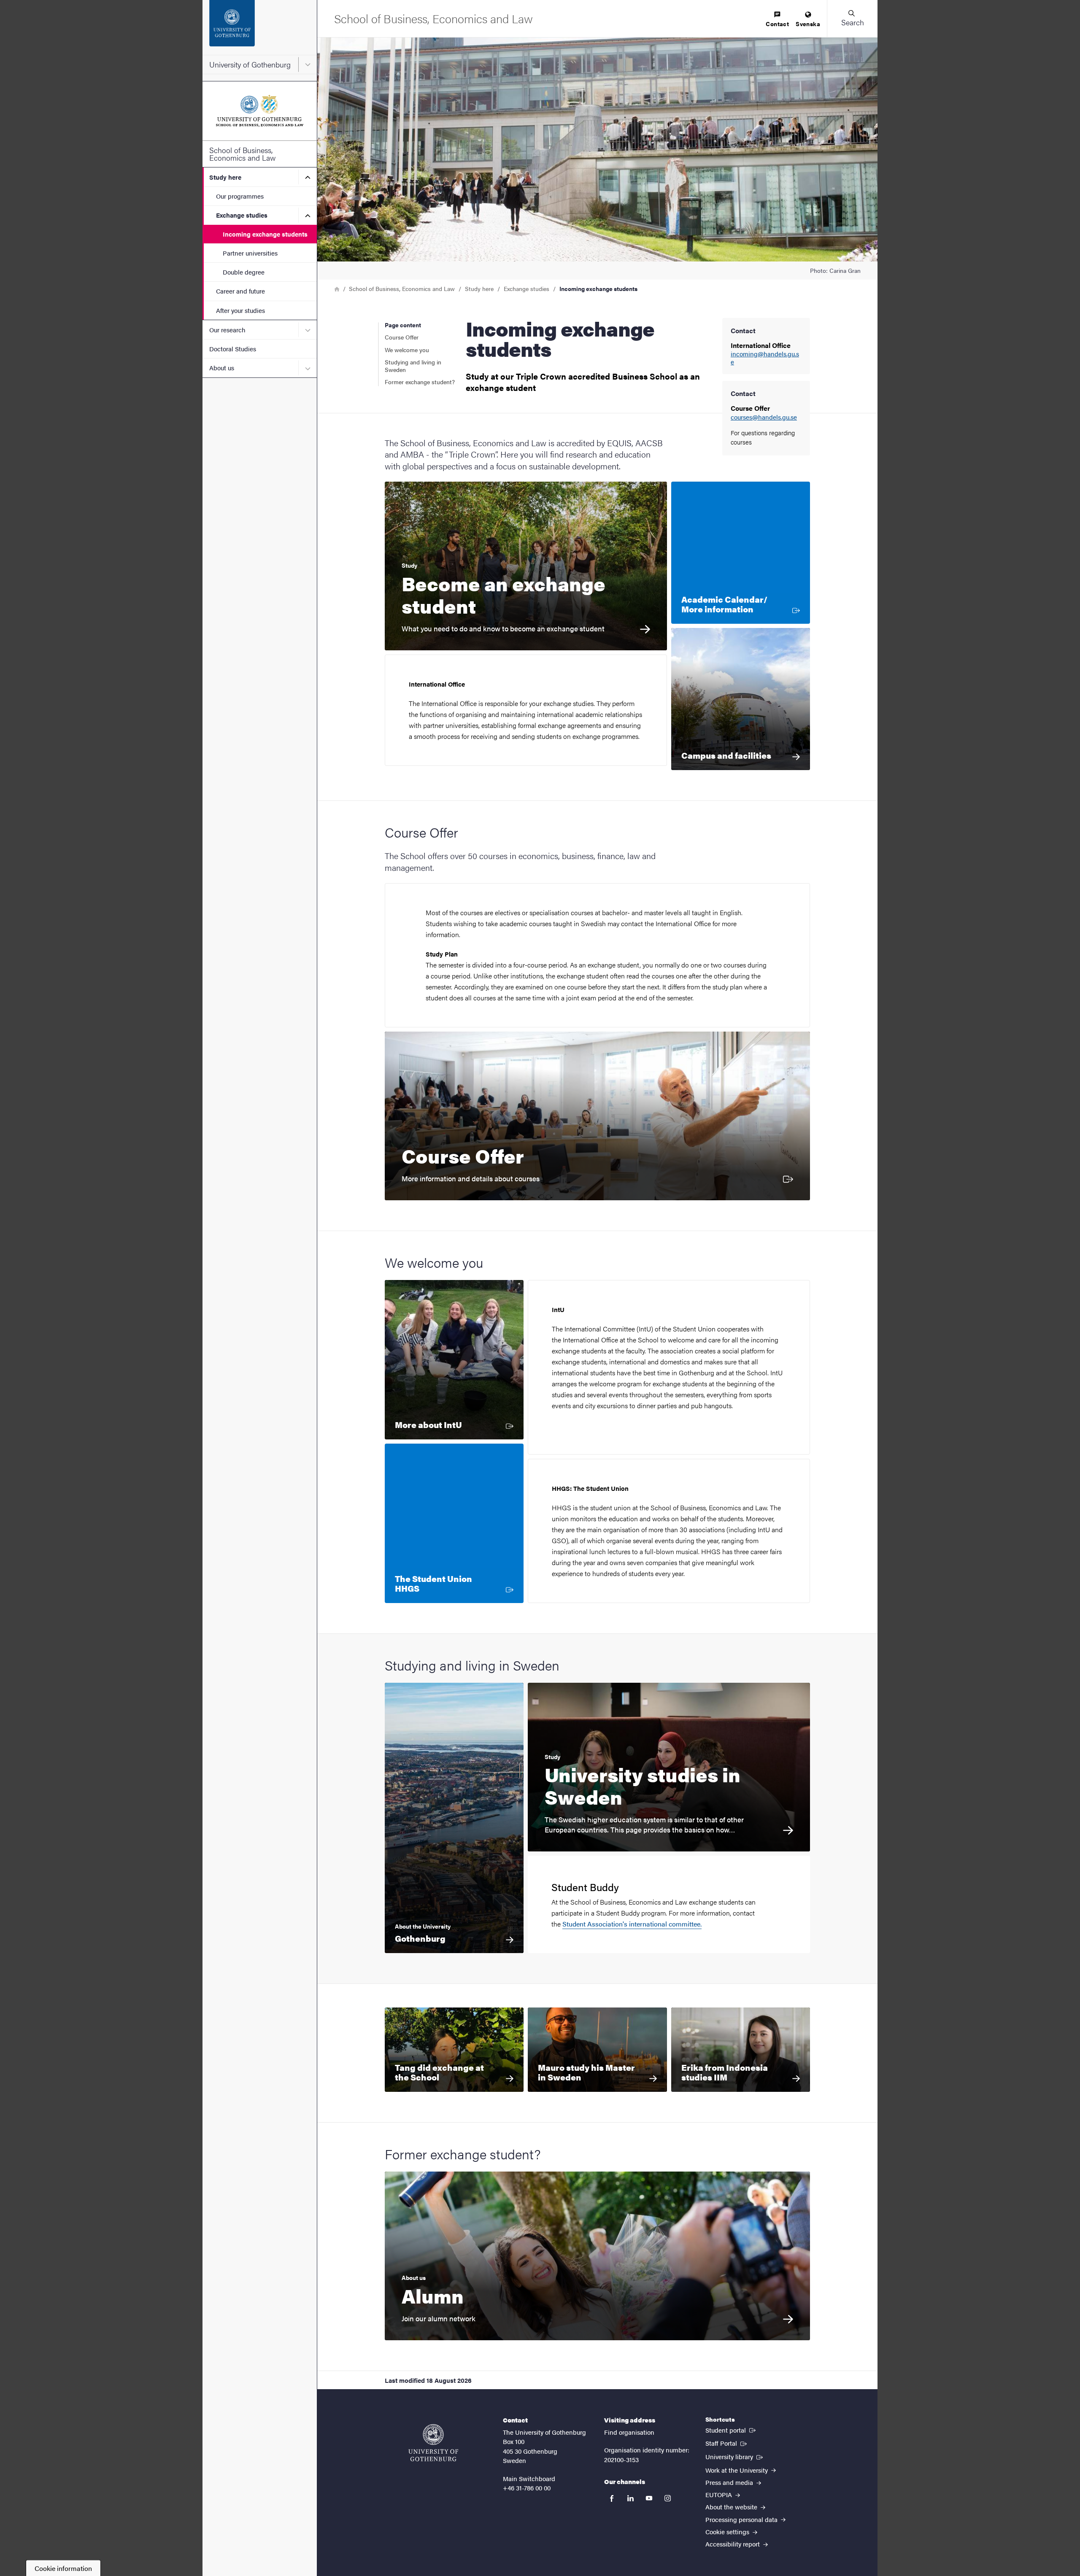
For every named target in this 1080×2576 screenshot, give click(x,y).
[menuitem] (777, 20)
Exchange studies (242, 215)
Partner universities (250, 253)
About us (222, 368)
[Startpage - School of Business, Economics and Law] (260, 111)
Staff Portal (727, 2443)
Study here (225, 177)
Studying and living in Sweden (413, 366)
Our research (227, 330)
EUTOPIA (720, 2494)
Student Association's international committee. (632, 1924)
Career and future (240, 291)
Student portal (731, 2430)
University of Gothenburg (250, 64)
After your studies (240, 310)
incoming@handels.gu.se (765, 358)
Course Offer (402, 337)
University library (735, 2456)
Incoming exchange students (265, 234)
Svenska (808, 24)
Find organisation (629, 2432)
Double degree (244, 272)
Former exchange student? (420, 382)
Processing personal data (742, 2519)
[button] (852, 19)
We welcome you (407, 350)
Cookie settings (728, 2532)
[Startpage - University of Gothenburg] (260, 27)
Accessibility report (733, 2544)
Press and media (730, 2482)
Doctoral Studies (233, 349)
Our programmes (240, 196)
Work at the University (737, 2470)
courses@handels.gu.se (764, 417)
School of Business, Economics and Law (243, 154)
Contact (777, 24)
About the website (732, 2507)
